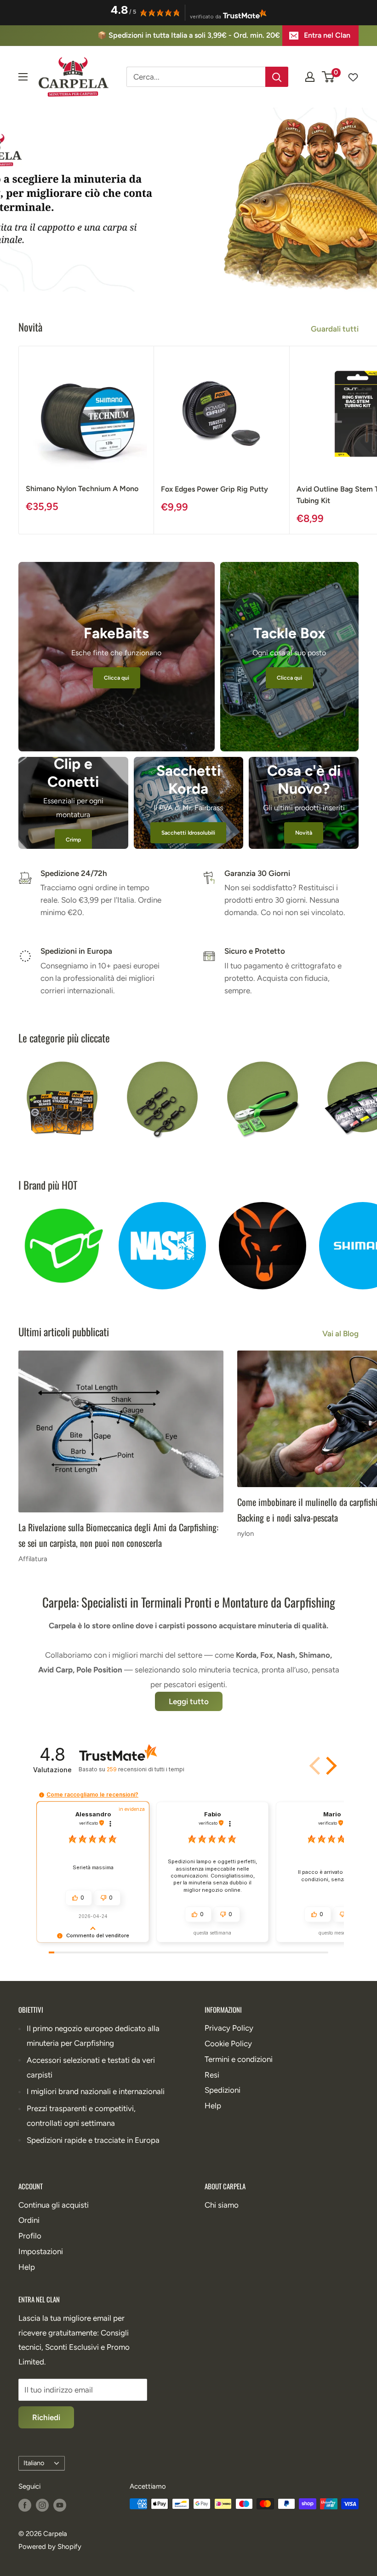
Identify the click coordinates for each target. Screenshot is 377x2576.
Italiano (34, 2463)
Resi (212, 2075)
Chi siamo (222, 2205)
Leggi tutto (189, 1701)
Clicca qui (117, 678)
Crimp (73, 840)
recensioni (145, 1769)
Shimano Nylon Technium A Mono (82, 489)
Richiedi (46, 2417)
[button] (316, 1766)
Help (213, 2106)
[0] (328, 77)
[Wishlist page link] (348, 77)
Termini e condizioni (239, 2059)
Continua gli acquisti (54, 2205)
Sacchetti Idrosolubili (188, 833)
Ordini (29, 2220)
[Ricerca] (277, 77)
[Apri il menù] (23, 77)
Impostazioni (41, 2251)
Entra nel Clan (327, 35)
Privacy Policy (229, 2028)
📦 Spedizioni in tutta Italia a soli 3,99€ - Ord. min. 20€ (189, 35)
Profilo (30, 2236)
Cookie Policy (228, 2044)
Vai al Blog (341, 1334)
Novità (304, 833)
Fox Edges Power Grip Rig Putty (214, 489)
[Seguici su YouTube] (60, 2505)
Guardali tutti (336, 329)
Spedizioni (223, 2090)
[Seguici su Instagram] (42, 2505)
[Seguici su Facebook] (25, 2505)
